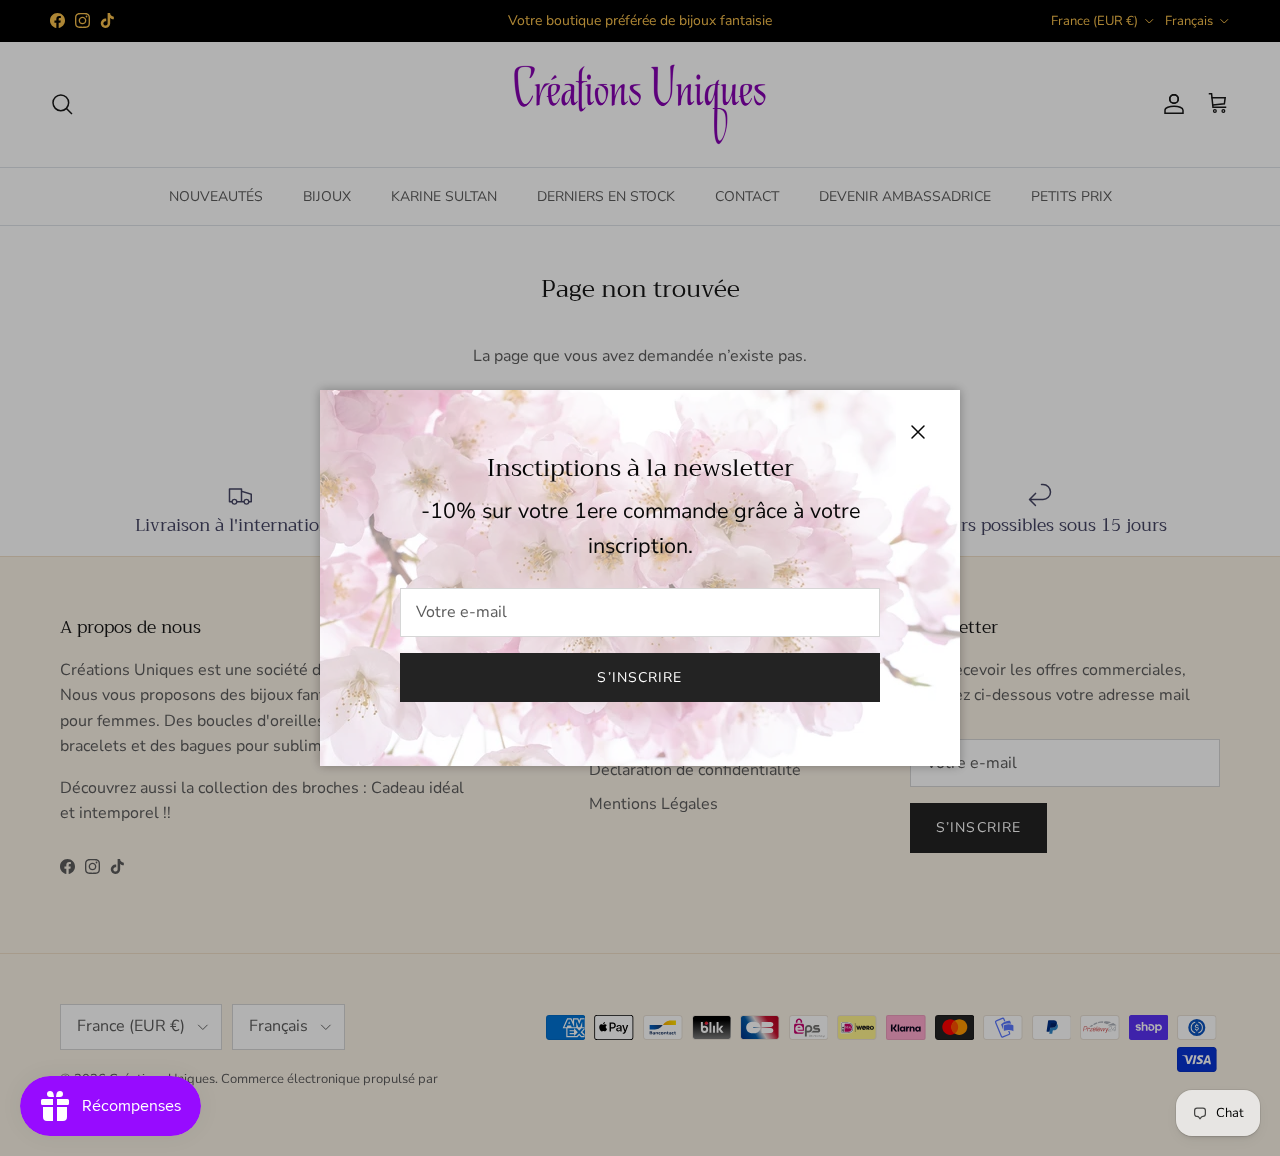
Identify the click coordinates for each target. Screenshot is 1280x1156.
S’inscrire (639, 677)
